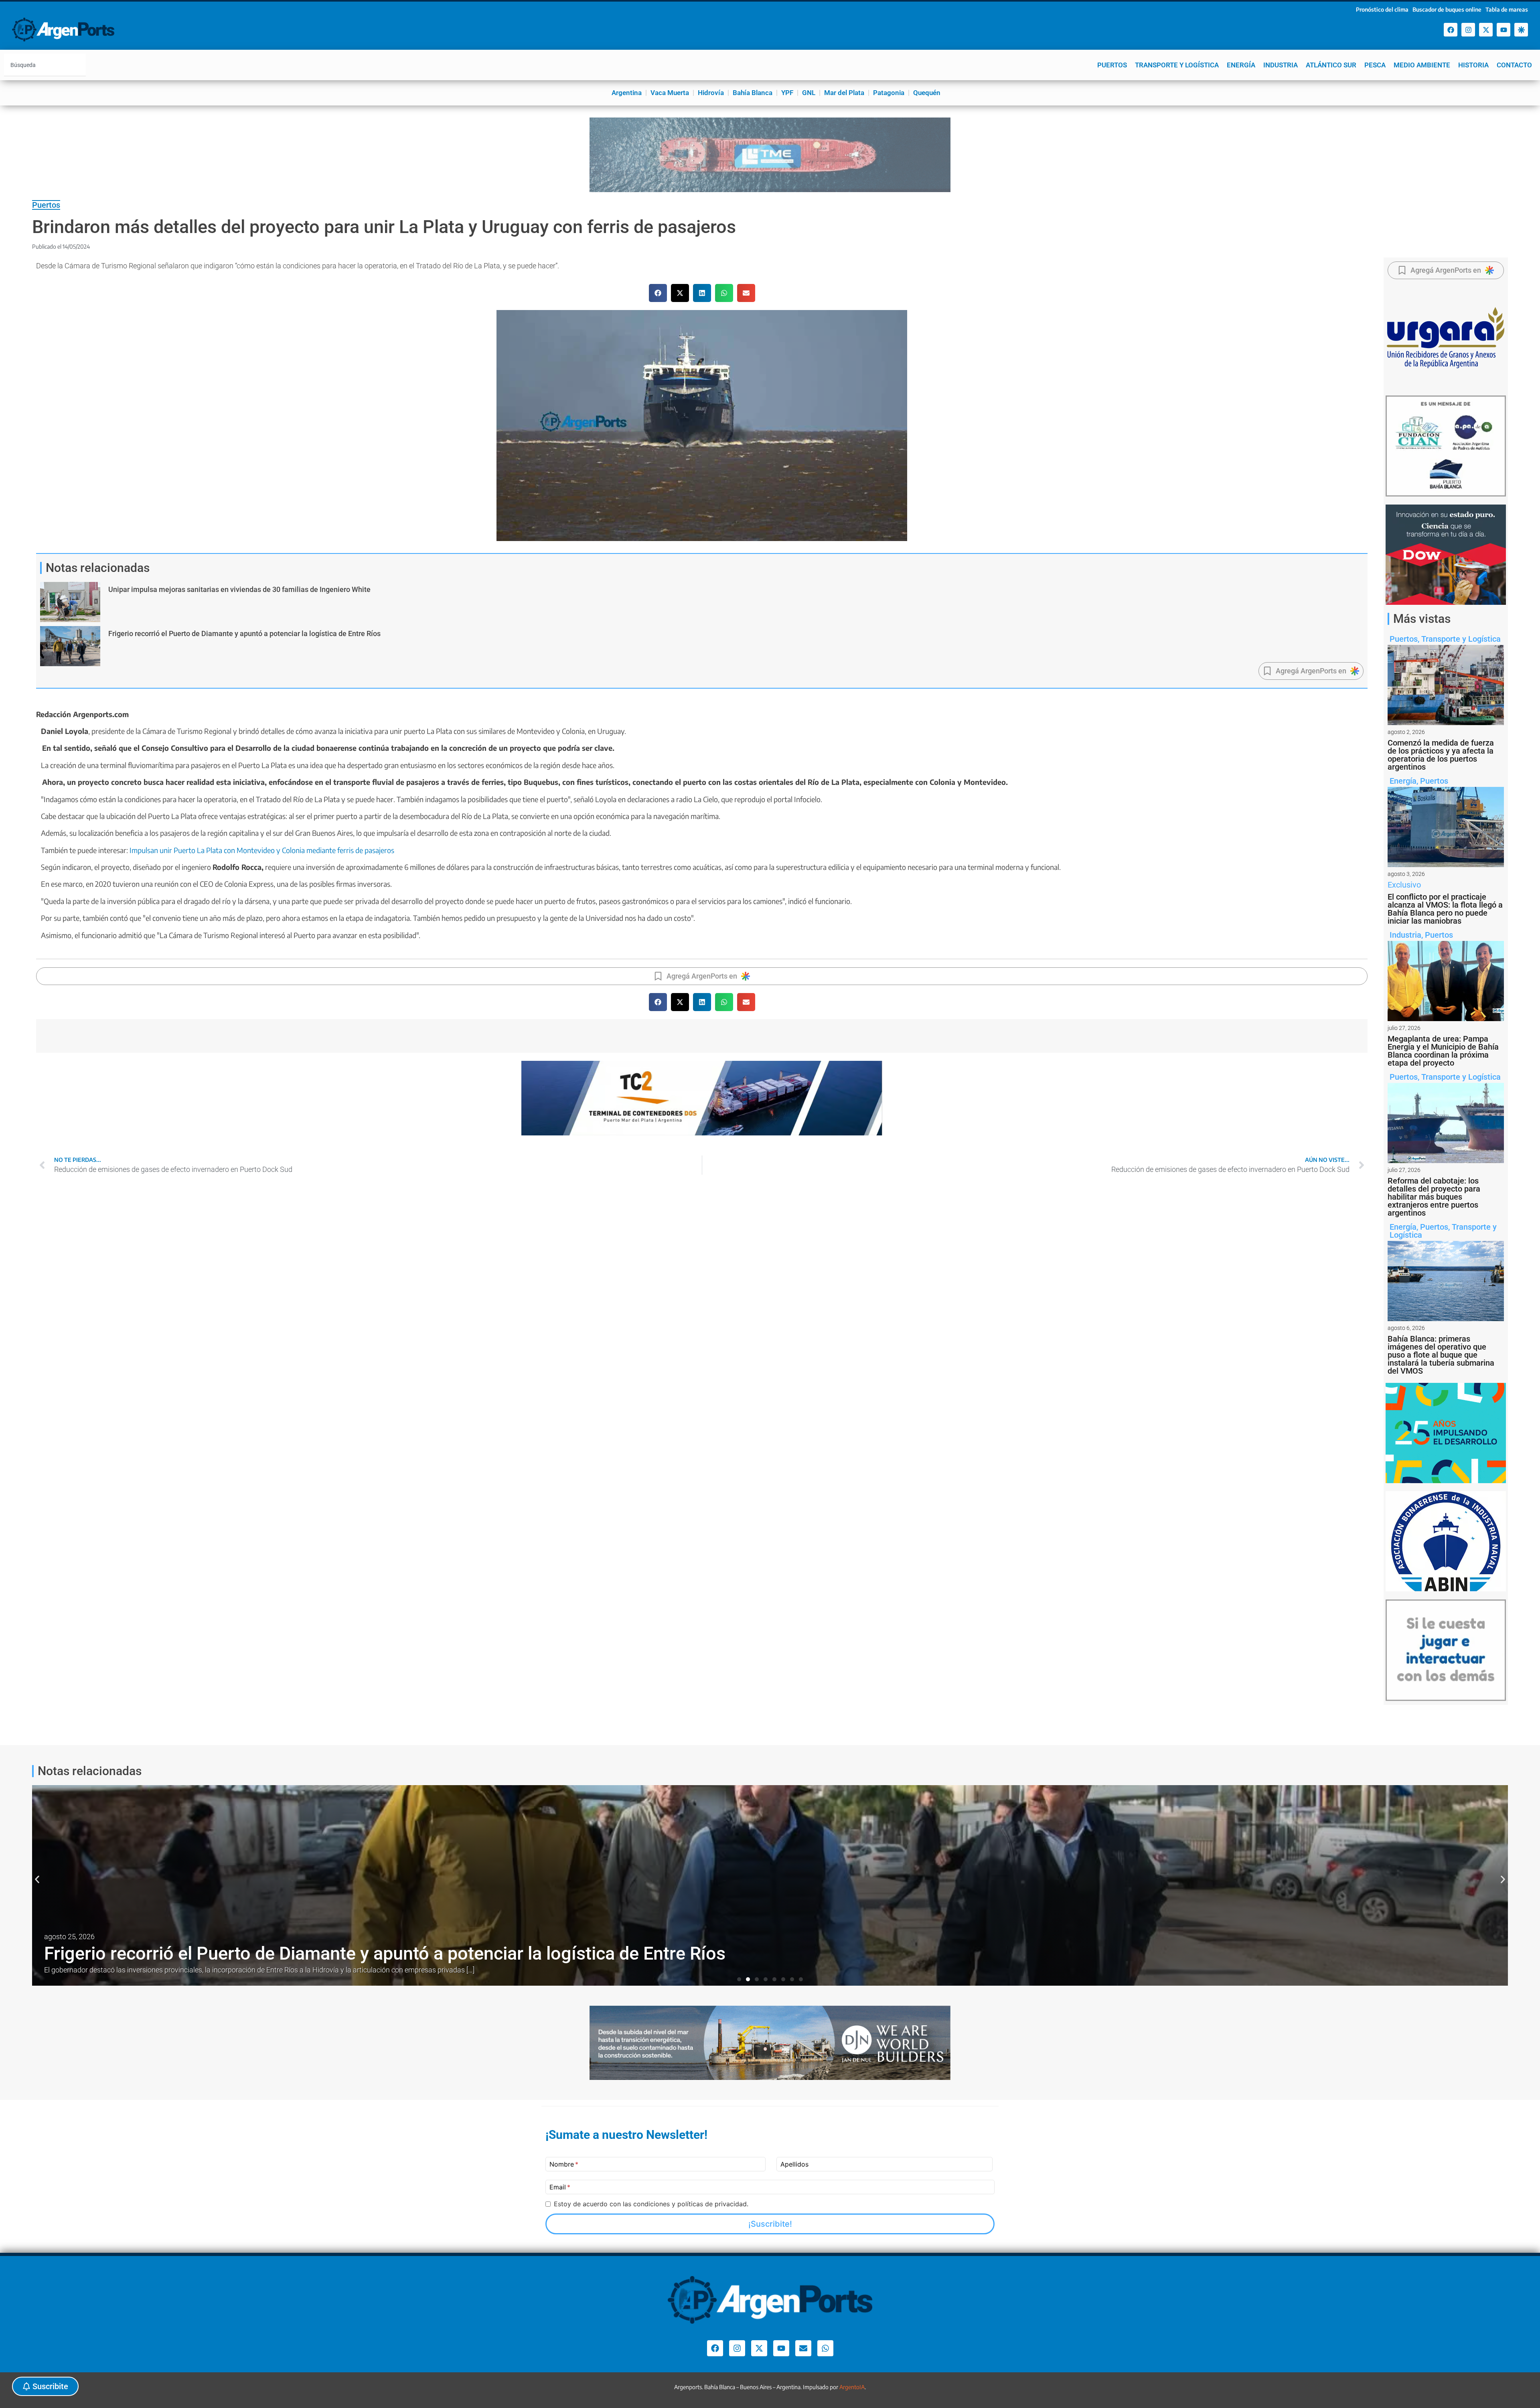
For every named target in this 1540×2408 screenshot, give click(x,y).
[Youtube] (1504, 30)
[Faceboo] (1451, 30)
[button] (658, 293)
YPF (787, 93)
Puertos (1112, 65)
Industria (1281, 65)
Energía (1241, 65)
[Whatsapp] (825, 2348)
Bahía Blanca (753, 93)
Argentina (627, 93)
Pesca (1375, 65)
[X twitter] (1486, 30)
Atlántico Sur (1331, 65)
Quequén (927, 93)
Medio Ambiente (1422, 65)
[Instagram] (1468, 30)
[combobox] (45, 65)
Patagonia (889, 93)
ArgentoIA (852, 2387)
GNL (809, 93)
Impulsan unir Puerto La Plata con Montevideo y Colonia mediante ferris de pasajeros (261, 850)
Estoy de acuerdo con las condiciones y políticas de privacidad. (651, 2204)
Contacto (1514, 65)
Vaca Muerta (670, 93)
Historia (1473, 65)
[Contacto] (803, 2348)
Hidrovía (711, 93)
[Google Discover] (1521, 30)
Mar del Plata (844, 93)
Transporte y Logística (1177, 65)
